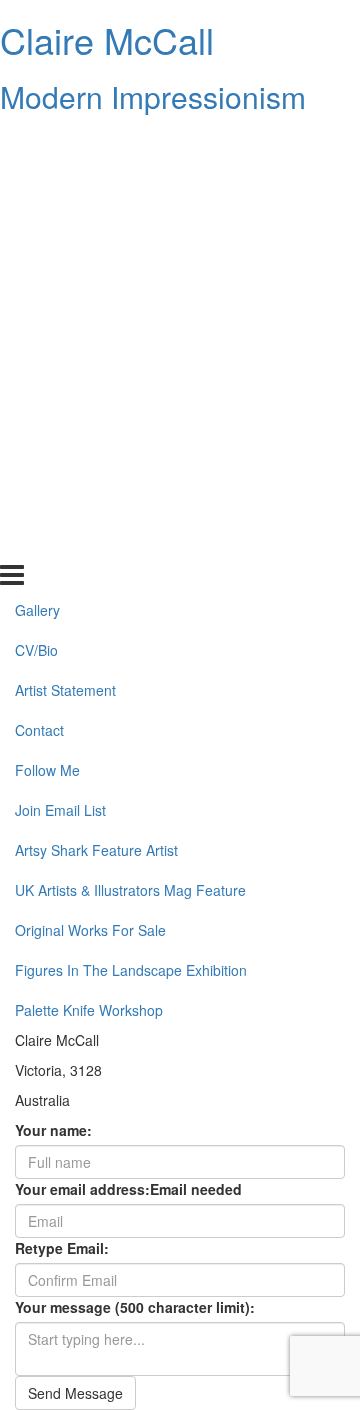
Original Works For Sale (90, 462)
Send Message (75, 1393)
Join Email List (60, 343)
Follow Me (47, 303)
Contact (39, 263)
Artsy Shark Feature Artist (96, 383)
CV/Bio (36, 183)
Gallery (37, 143)
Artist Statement (65, 223)
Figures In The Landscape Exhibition (131, 502)
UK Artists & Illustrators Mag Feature (130, 422)
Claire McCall (107, 39)
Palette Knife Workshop (89, 542)
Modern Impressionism (153, 96)
